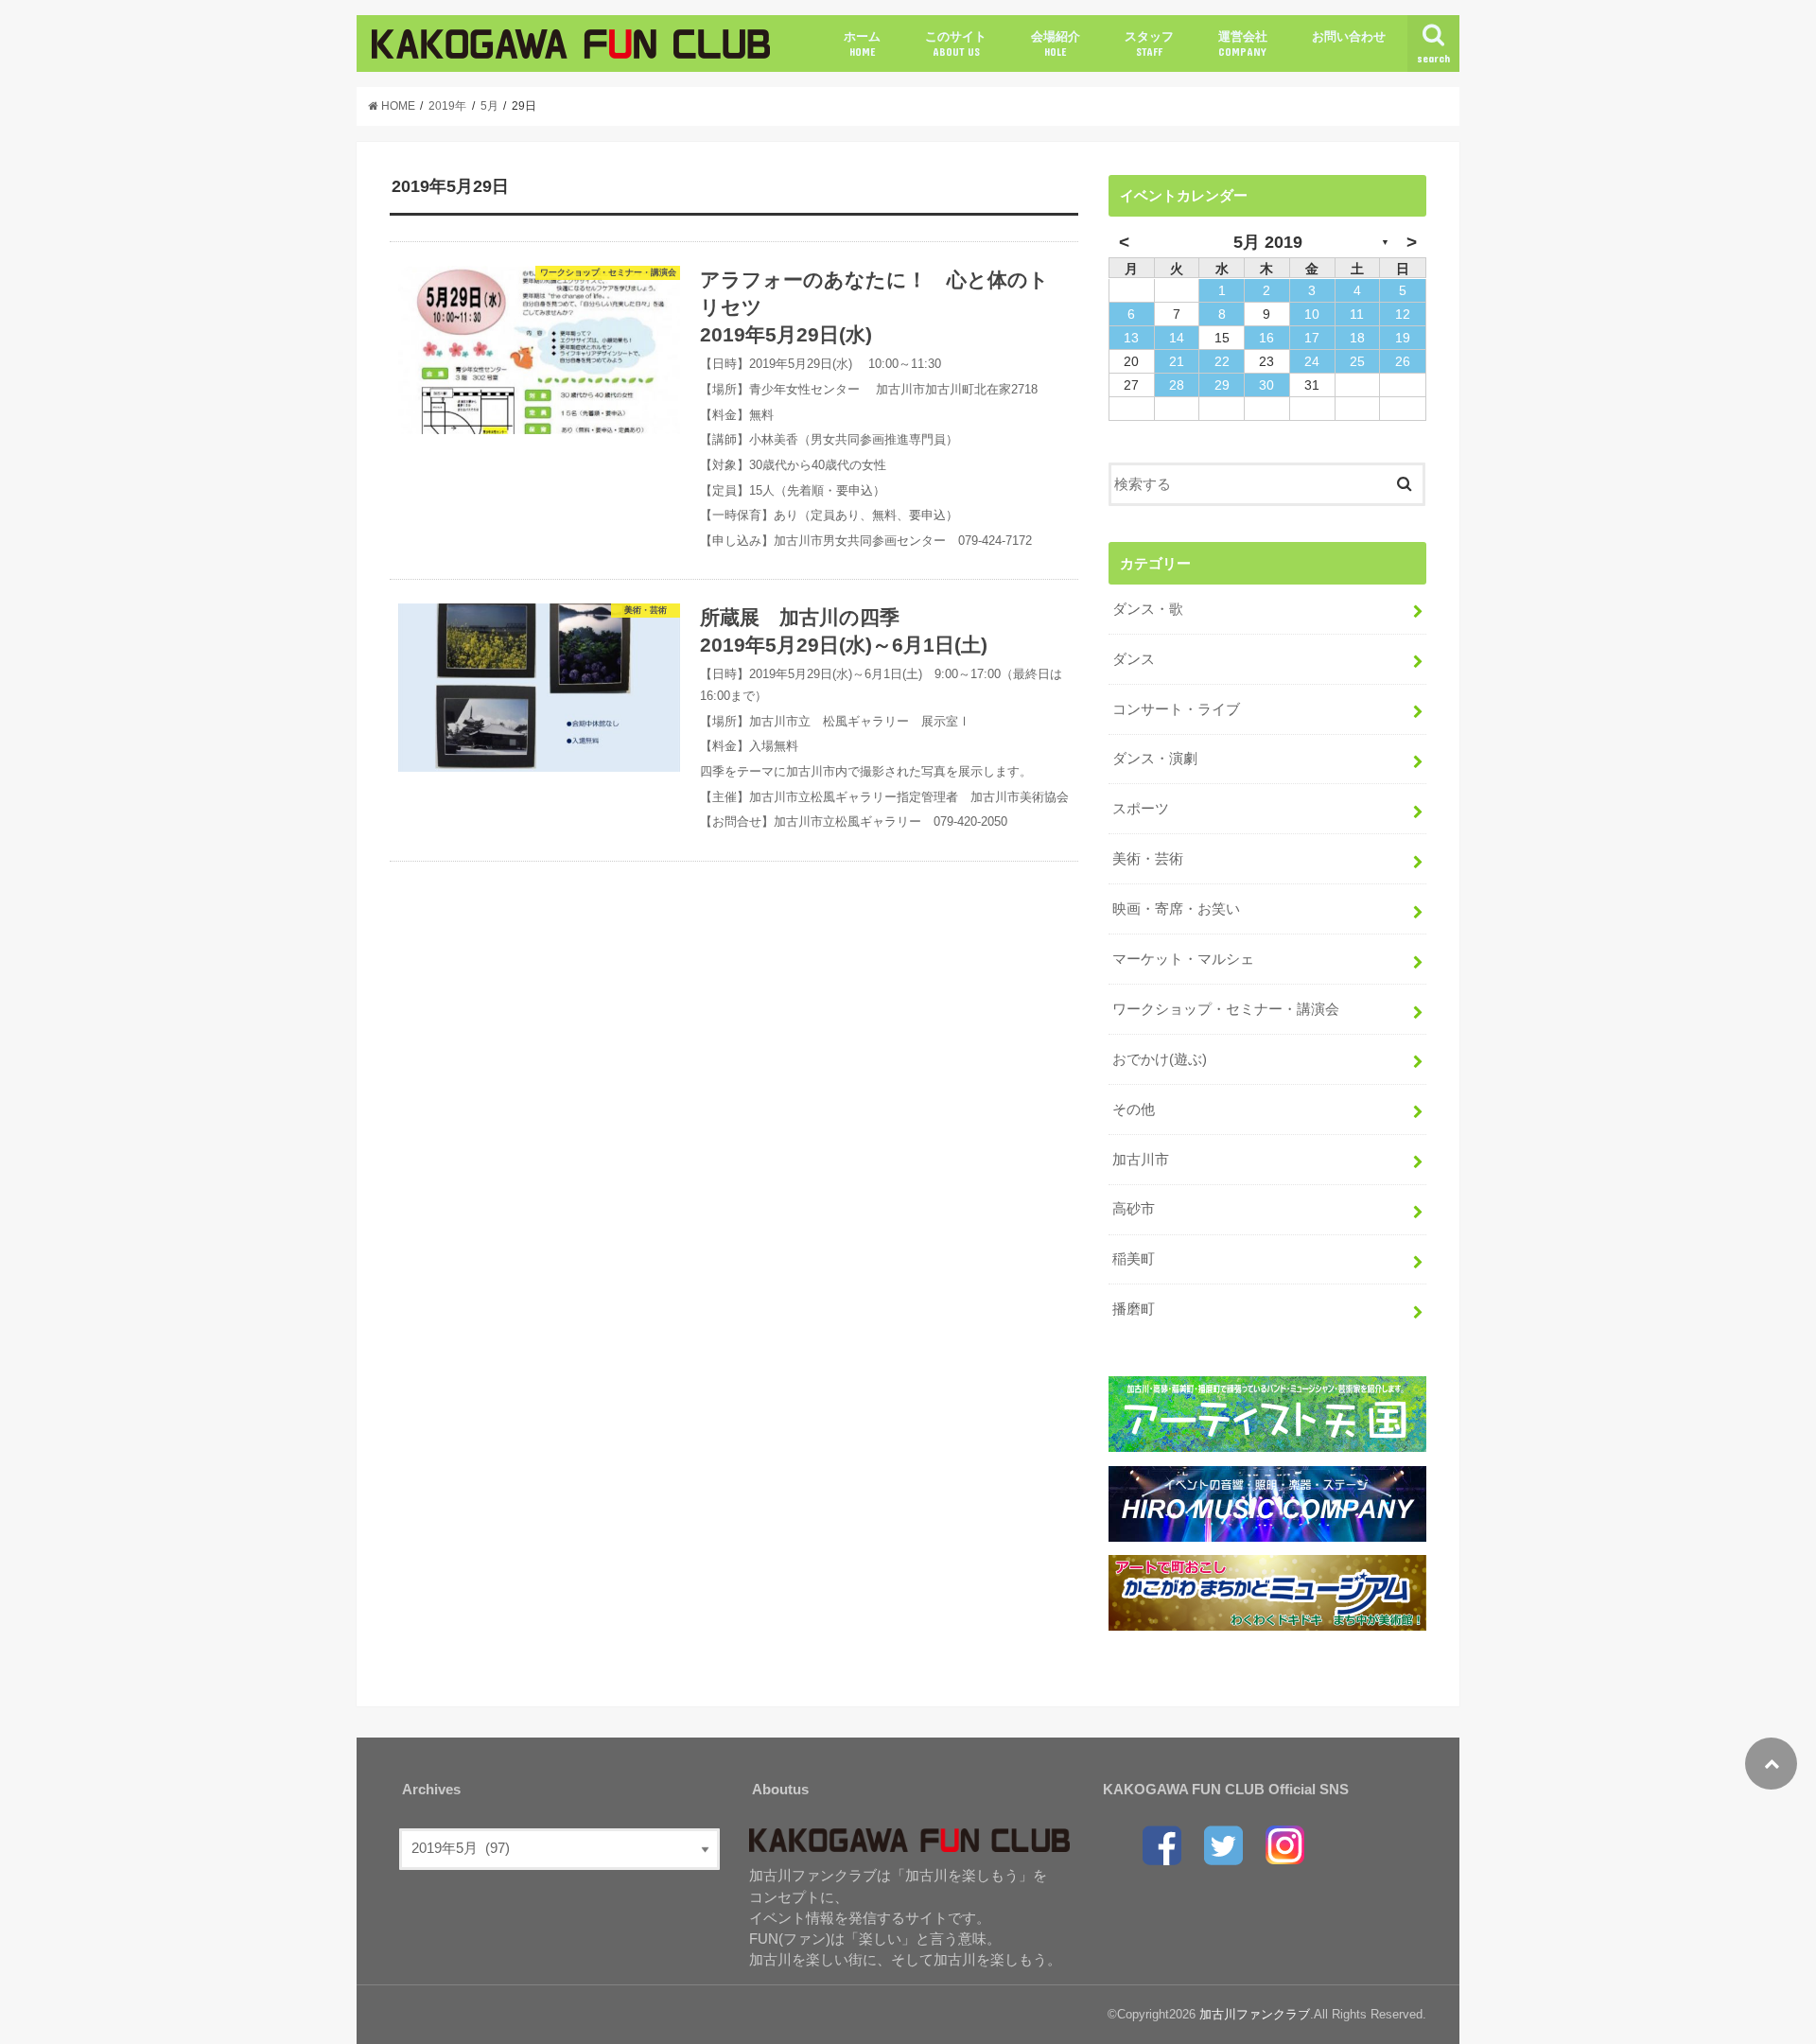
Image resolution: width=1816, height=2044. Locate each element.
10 (1312, 314)
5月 (489, 106)
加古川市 (1141, 1160)
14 (1177, 338)
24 (1312, 361)
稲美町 (1134, 1259)
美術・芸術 (1148, 859)
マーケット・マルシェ (1183, 959)
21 (1177, 361)
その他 (1134, 1109)
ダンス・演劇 (1155, 759)
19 (1403, 338)
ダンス (1134, 659)
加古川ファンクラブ (1255, 2014)
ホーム (862, 44)
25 (1357, 361)
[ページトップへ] (1771, 1764)
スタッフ (1149, 44)
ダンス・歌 (1148, 609)
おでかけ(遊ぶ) (1160, 1059)
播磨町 (1134, 1309)
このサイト (956, 44)
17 (1312, 338)
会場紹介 (1056, 44)
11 (1357, 314)
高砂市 (1134, 1209)
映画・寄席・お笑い (1176, 909)
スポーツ (1141, 809)
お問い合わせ (1349, 36)
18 (1357, 338)
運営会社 (1243, 44)
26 (1403, 361)
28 (1177, 385)
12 (1403, 314)
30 (1266, 385)
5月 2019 (1268, 242)
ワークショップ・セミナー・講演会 (1226, 1009)
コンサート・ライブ (1176, 709)
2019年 (447, 106)
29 (1222, 385)
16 (1266, 338)
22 (1222, 361)
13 (1131, 338)
